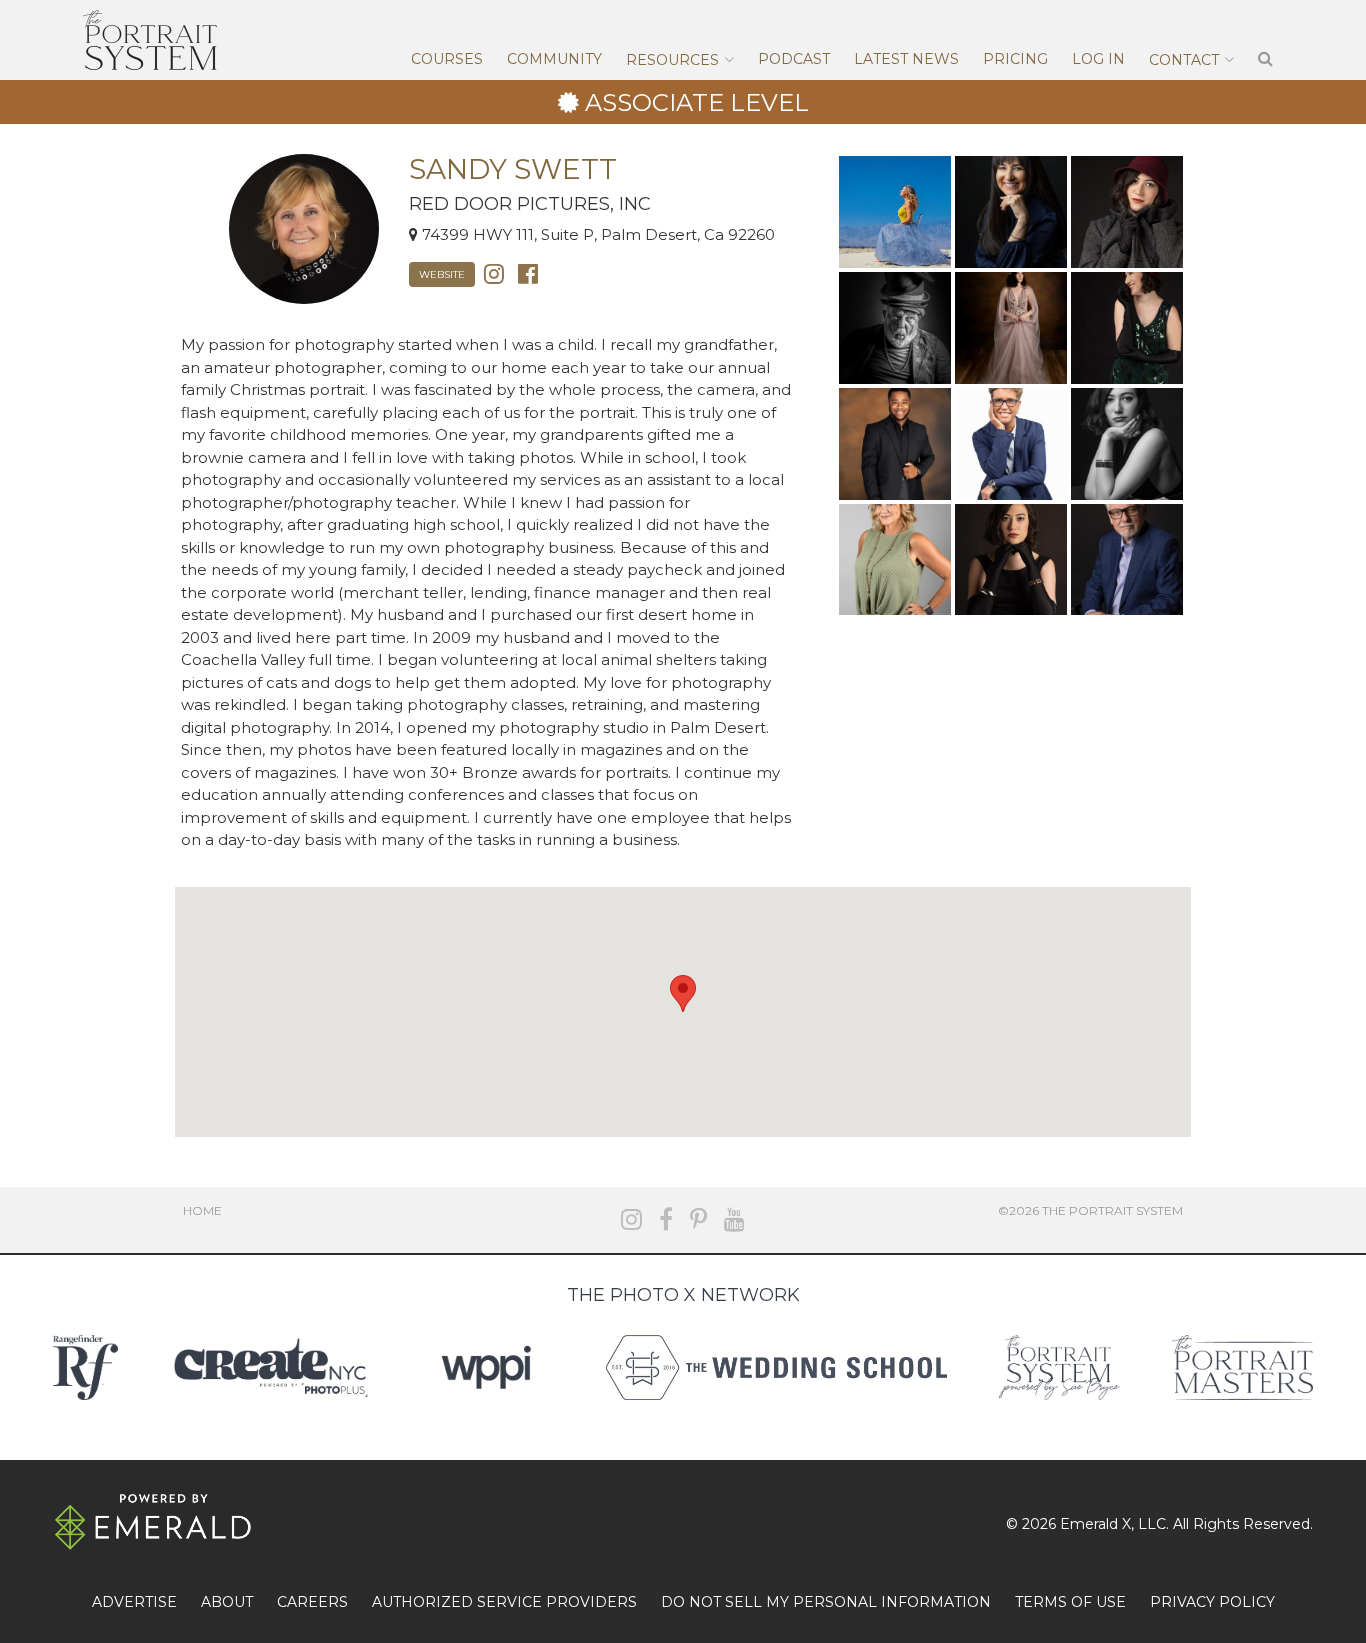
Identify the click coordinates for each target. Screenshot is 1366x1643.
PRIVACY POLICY (1212, 1602)
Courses (447, 59)
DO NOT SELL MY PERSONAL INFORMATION (826, 1602)
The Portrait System (150, 40)
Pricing (1015, 59)
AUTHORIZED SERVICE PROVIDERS (504, 1602)
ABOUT (227, 1602)
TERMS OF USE (1070, 1602)
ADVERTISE (134, 1602)
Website (442, 274)
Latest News (906, 59)
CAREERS (312, 1602)
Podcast (794, 59)
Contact (1184, 60)
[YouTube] (734, 1219)
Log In (1098, 59)
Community (554, 59)
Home (202, 1210)
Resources (672, 60)
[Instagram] (494, 272)
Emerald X (1095, 1524)
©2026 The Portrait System (1090, 1210)
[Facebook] (528, 272)
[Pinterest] (698, 1219)
